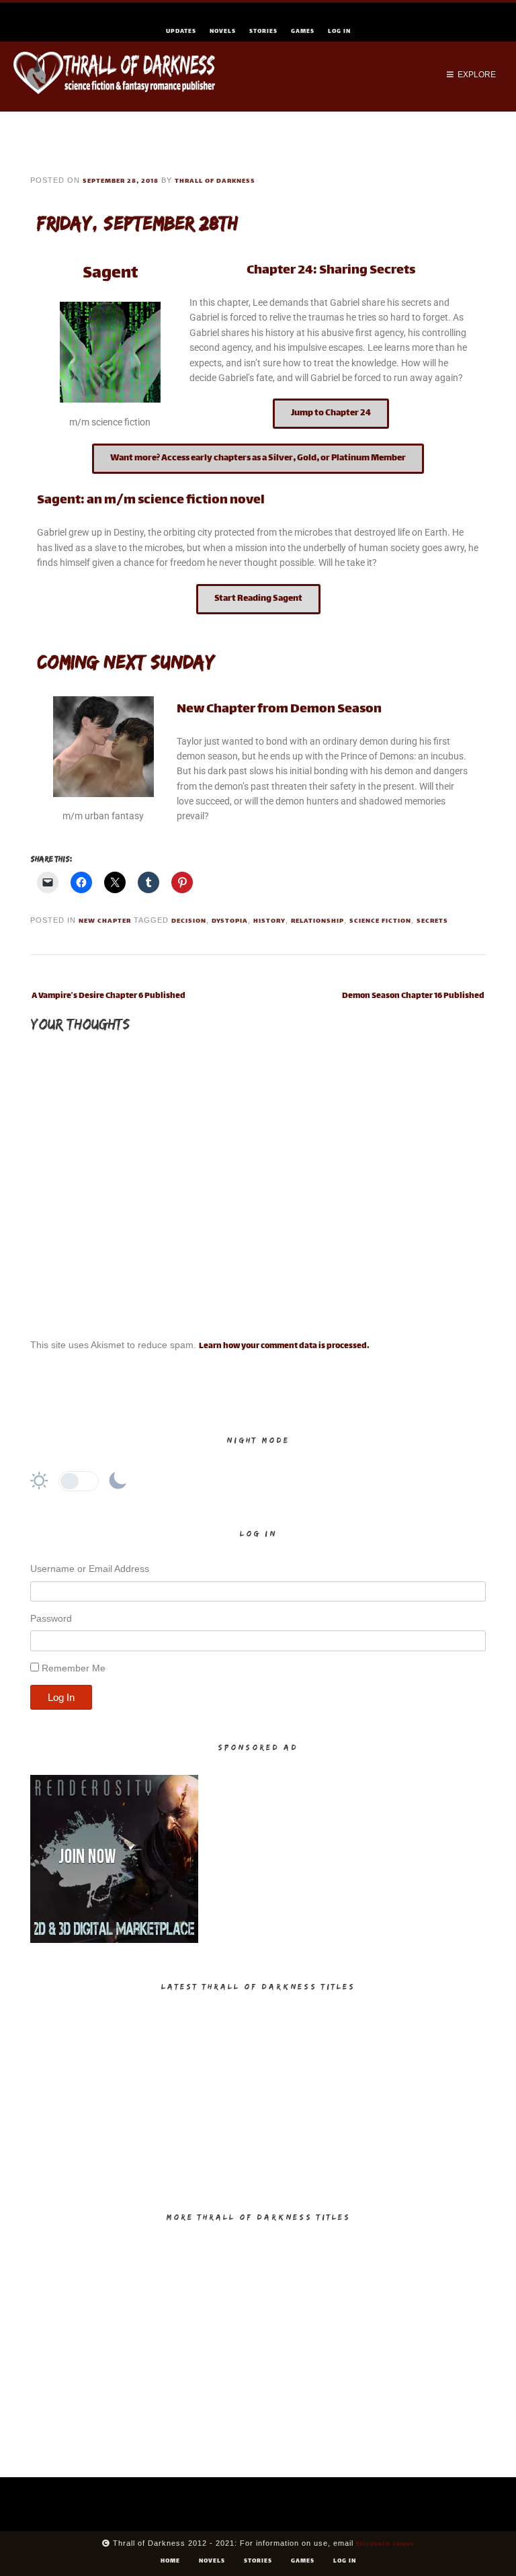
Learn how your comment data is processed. (284, 1346)
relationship (317, 921)
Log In (339, 32)
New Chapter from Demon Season (279, 709)
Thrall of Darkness (215, 181)
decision (189, 921)
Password (51, 1618)
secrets (432, 921)
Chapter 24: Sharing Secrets (331, 271)
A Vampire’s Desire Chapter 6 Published (109, 996)
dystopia (230, 921)
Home (170, 2561)
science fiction (380, 921)
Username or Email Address (90, 1569)
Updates (181, 32)
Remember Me (74, 1668)
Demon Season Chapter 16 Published (413, 996)
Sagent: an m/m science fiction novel (151, 500)
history (269, 921)
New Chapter (105, 921)
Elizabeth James (385, 2544)
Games (303, 32)
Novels (223, 32)
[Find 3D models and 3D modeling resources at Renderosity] (114, 1941)
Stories (263, 32)
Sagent (110, 274)
